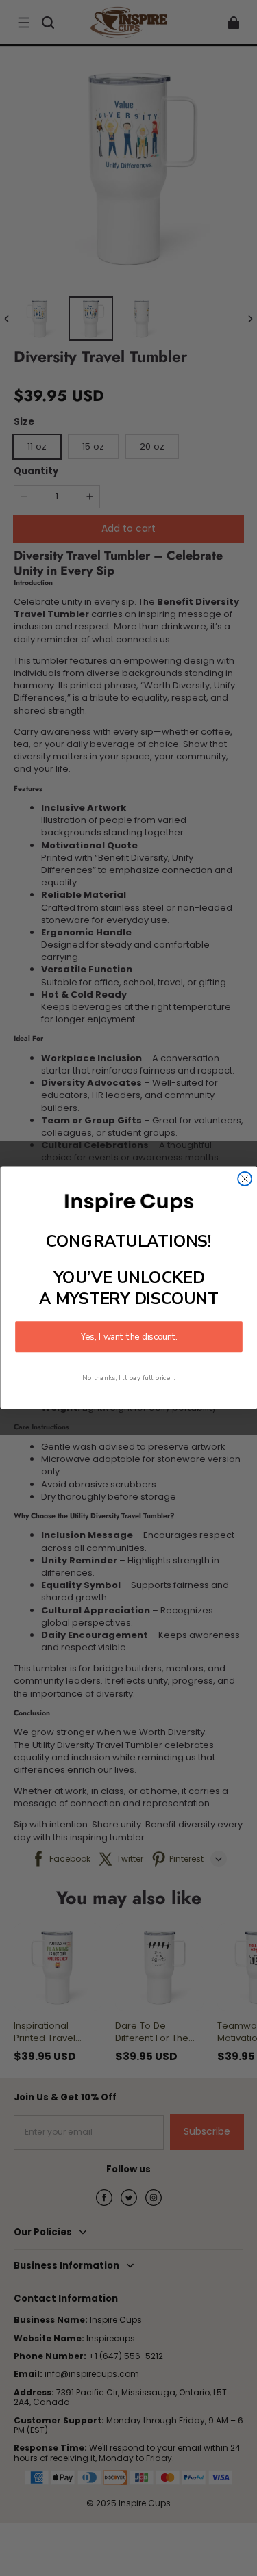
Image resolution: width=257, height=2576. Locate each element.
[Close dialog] (245, 1179)
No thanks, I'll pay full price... (129, 1378)
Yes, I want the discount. (129, 1337)
